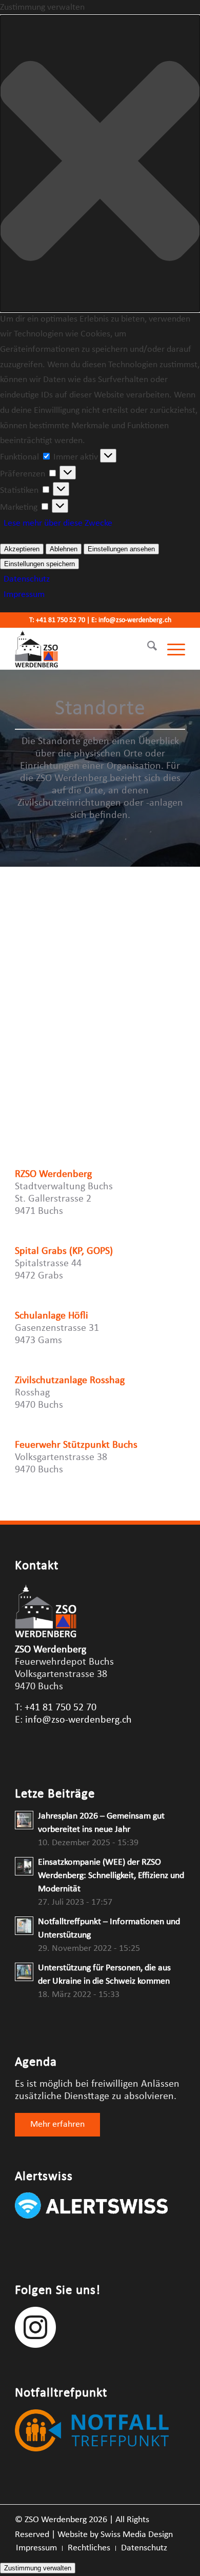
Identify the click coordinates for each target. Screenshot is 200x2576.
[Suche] (147, 649)
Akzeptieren (22, 549)
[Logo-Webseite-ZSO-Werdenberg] (83, 649)
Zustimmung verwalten (38, 2568)
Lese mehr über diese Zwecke (58, 523)
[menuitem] (147, 649)
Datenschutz (27, 579)
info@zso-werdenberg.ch (135, 620)
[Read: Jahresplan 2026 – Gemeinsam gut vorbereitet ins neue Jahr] (24, 1820)
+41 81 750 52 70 (61, 620)
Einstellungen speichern (39, 564)
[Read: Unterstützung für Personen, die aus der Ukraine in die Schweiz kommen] (24, 1972)
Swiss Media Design (137, 2535)
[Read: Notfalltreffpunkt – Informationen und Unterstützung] (24, 1926)
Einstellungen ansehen (121, 549)
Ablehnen (64, 549)
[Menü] (171, 649)
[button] (100, 164)
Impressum (24, 595)
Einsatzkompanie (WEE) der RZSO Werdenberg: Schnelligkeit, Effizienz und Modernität (111, 1876)
